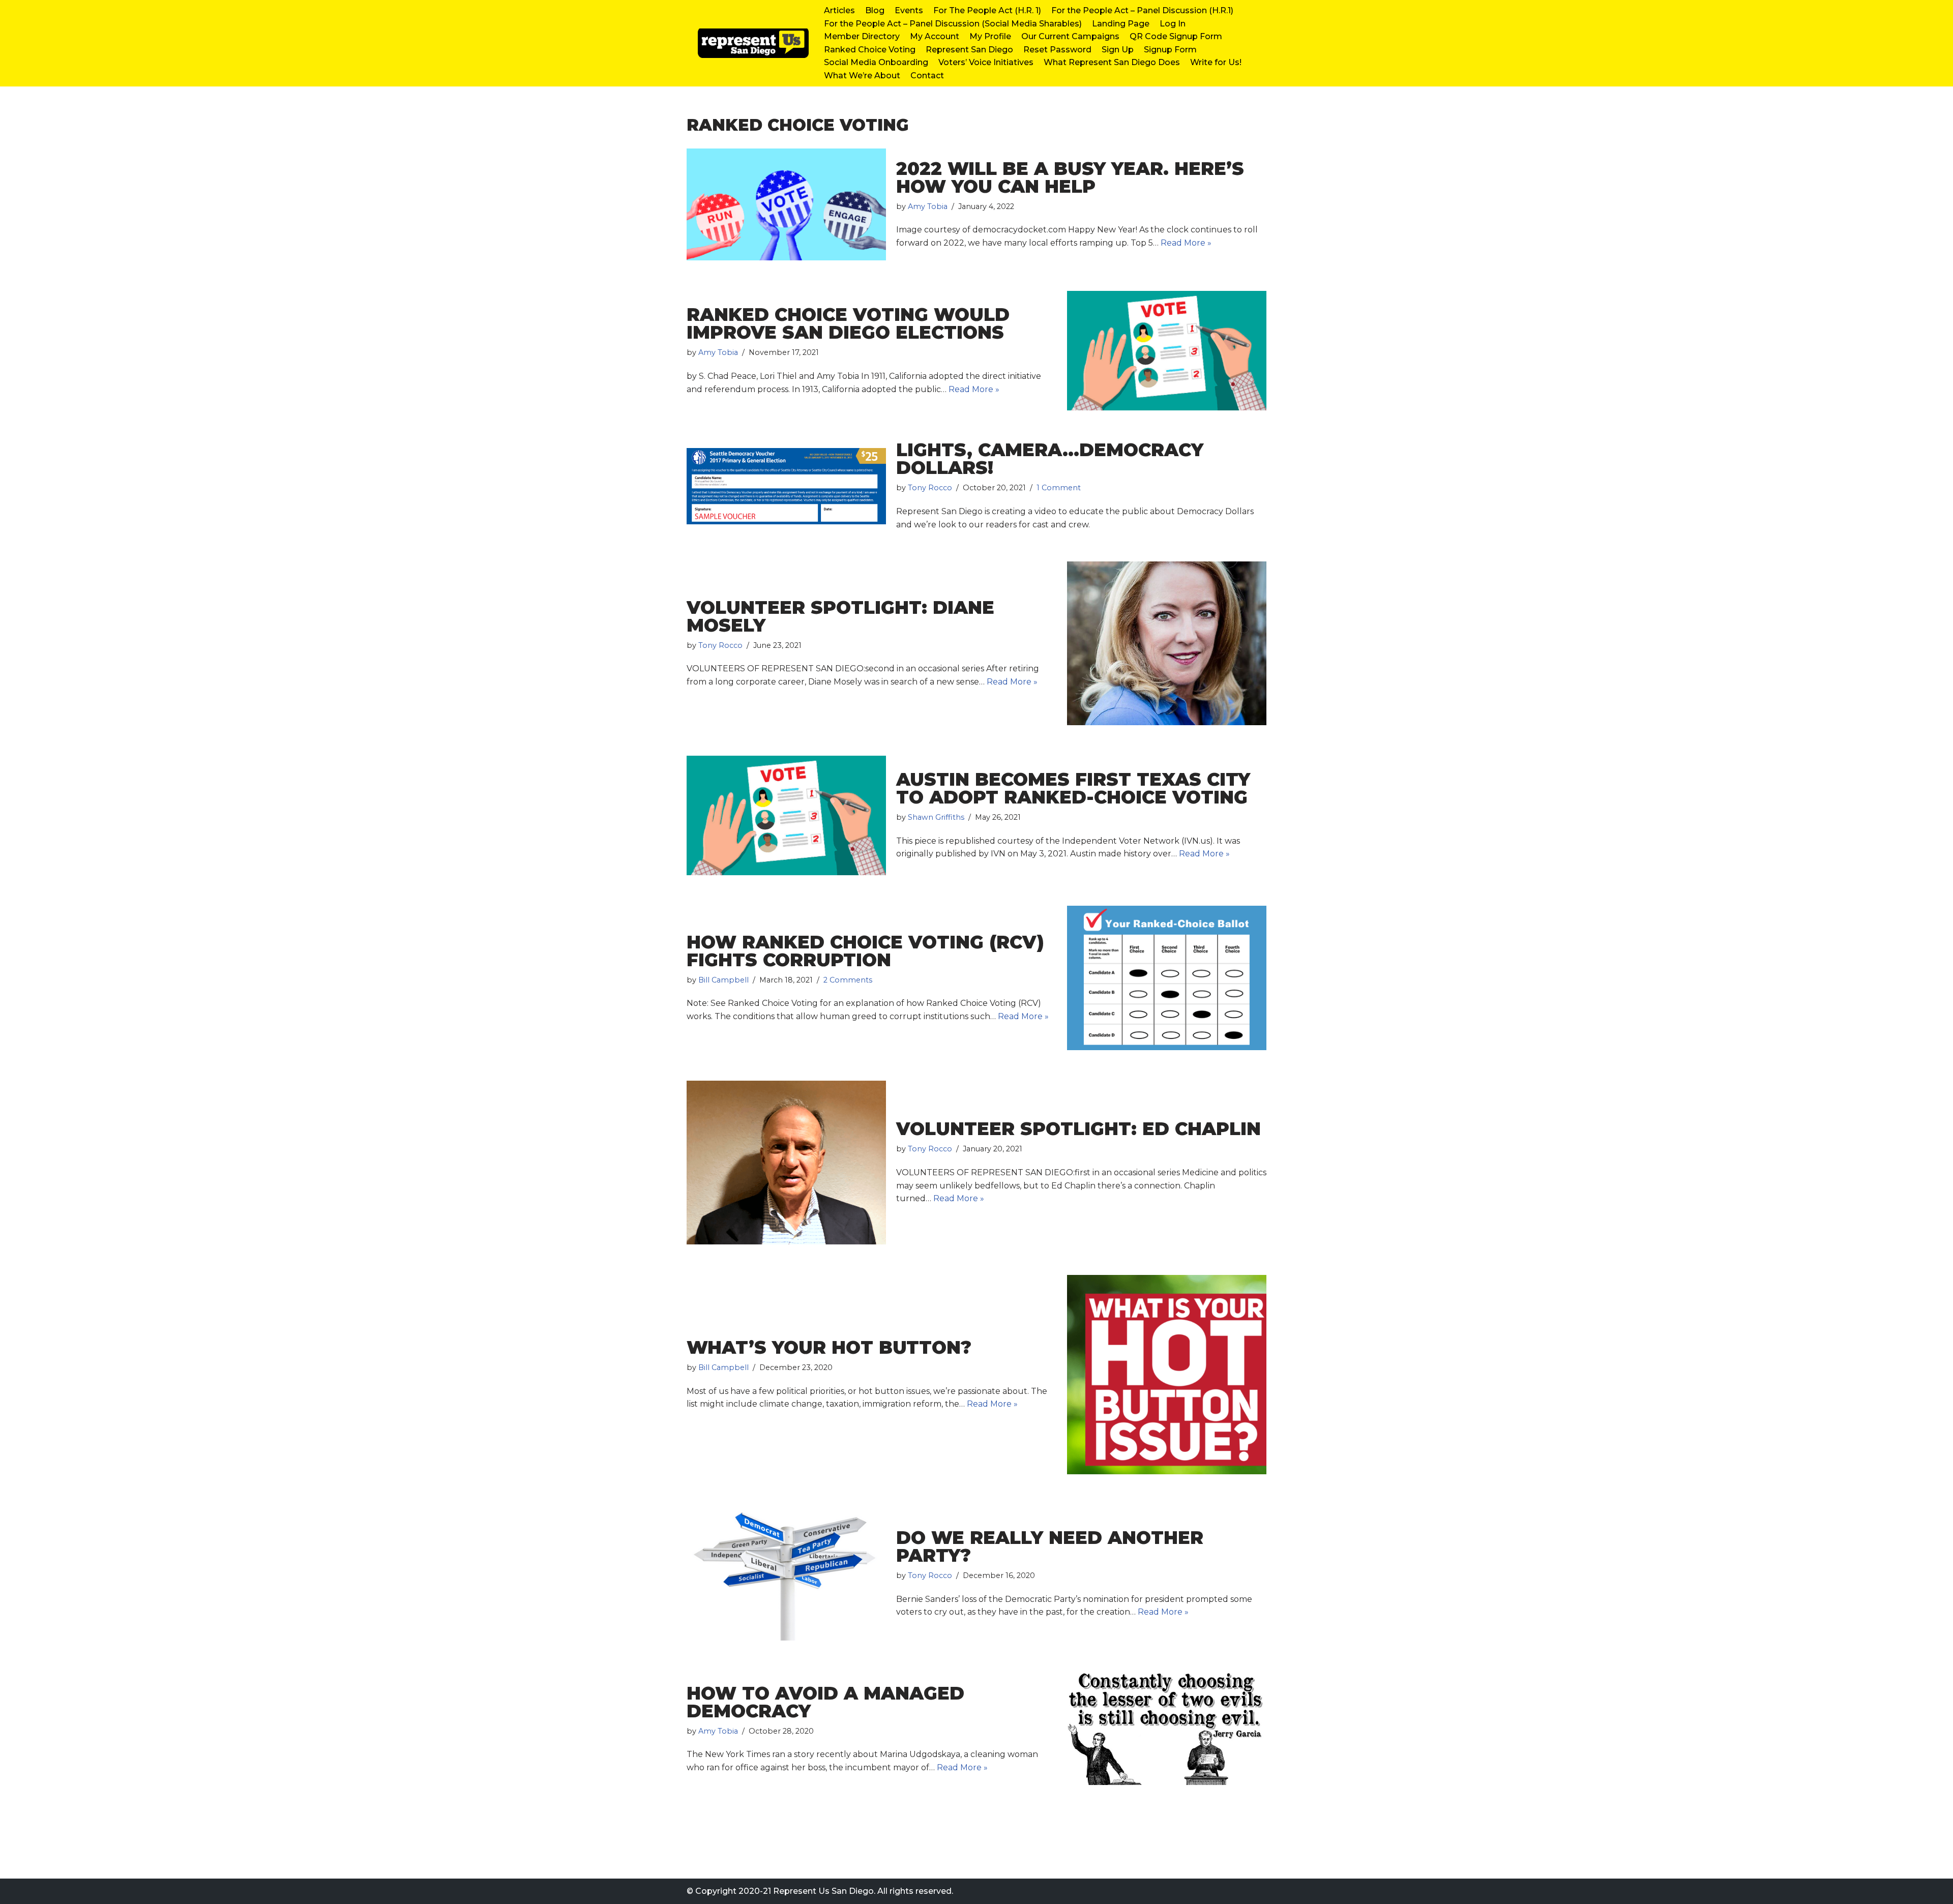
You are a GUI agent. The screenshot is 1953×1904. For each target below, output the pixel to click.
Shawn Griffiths (936, 817)
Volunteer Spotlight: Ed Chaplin (1078, 1129)
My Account (935, 36)
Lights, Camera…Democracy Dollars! (1050, 459)
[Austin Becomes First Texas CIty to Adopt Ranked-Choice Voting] (786, 815)
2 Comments (848, 980)
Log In (1173, 24)
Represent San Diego (969, 50)
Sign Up (1118, 50)
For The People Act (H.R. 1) (987, 10)
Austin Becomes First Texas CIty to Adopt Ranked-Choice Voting (1073, 788)
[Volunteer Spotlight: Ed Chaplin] (786, 1163)
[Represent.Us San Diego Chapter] (748, 43)
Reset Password (1057, 50)
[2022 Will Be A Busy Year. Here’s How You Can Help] (786, 205)
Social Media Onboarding (876, 62)
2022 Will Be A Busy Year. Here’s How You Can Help (1070, 177)
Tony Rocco (930, 488)
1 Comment (1059, 488)
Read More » (1186, 243)
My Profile (990, 36)
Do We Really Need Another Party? (1050, 1546)
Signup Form (1170, 50)
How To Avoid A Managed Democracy (825, 1702)
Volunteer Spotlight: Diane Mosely (840, 616)
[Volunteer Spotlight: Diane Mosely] (1167, 643)
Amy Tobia (928, 206)
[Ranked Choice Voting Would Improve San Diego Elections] (1167, 351)
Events (909, 10)
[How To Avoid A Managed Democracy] (1167, 1729)
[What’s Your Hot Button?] (1167, 1375)
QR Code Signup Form (1176, 36)
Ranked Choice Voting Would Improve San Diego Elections (848, 323)
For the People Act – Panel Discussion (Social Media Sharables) (953, 24)
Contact (927, 76)
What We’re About (862, 76)
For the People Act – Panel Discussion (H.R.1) (1142, 10)
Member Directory (862, 36)
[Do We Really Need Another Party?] (786, 1574)
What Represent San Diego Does (1112, 62)
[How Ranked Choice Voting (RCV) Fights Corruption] (1167, 978)
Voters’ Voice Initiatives (986, 62)
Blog (875, 10)
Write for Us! (1216, 62)
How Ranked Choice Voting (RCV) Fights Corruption (865, 951)
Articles (839, 10)
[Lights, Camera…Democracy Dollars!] (786, 486)
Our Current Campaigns (1070, 36)
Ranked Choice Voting (870, 50)
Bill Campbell (723, 980)
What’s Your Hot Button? (829, 1347)
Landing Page (1121, 24)
